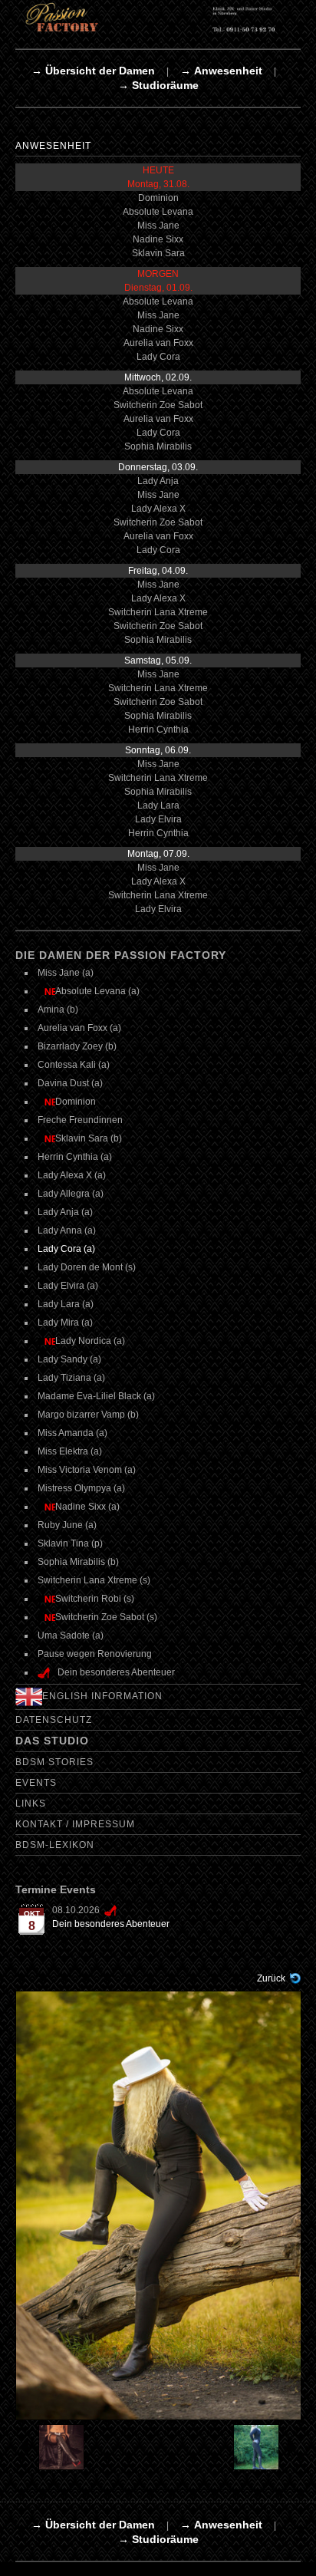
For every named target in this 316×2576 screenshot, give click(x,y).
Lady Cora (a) (66, 1249)
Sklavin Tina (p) (70, 1543)
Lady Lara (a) (66, 1304)
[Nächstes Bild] (265, 2447)
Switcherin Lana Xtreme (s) (94, 1580)
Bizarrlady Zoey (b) (77, 1046)
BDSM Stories (54, 1762)
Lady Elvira (158, 819)
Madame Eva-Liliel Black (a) (96, 1396)
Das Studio (52, 1741)
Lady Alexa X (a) (72, 1175)
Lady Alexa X (158, 509)
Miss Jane (158, 226)
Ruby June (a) (67, 1525)
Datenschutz (54, 1720)
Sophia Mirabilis (158, 446)
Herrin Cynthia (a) (75, 1157)
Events (36, 1783)
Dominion (158, 198)
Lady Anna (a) (67, 1230)
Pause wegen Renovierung (95, 1654)
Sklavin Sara (158, 253)
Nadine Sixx (158, 239)
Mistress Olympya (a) (81, 1488)
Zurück (271, 1978)
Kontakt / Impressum (75, 1824)
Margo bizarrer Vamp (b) (88, 1415)
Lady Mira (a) (65, 1323)
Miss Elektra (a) (70, 1451)
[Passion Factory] (158, 17)
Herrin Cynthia (158, 730)
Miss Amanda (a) (72, 1433)
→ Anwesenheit (221, 71)
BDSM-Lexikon (55, 1845)
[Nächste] (159, 2205)
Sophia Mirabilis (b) (78, 1562)
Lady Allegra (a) (71, 1194)
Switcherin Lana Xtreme (158, 612)
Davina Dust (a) (70, 1083)
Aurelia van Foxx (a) (79, 1028)
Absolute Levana (158, 212)
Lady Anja (158, 481)
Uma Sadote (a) (71, 1636)
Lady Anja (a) (65, 1212)
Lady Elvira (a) (68, 1286)
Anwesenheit (53, 146)
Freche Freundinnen (80, 1120)
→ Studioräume (158, 85)
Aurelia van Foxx (158, 343)
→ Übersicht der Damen (93, 71)
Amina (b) (58, 1010)
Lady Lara (158, 805)
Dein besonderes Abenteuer (111, 1924)
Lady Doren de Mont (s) (87, 1267)
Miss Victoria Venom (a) (87, 1470)
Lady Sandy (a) (69, 1359)
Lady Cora (158, 357)
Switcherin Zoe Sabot (158, 405)
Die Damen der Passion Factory (121, 955)
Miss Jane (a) (66, 973)
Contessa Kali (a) (74, 1065)
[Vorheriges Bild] (51, 2447)
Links (31, 1804)
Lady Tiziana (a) (71, 1378)
